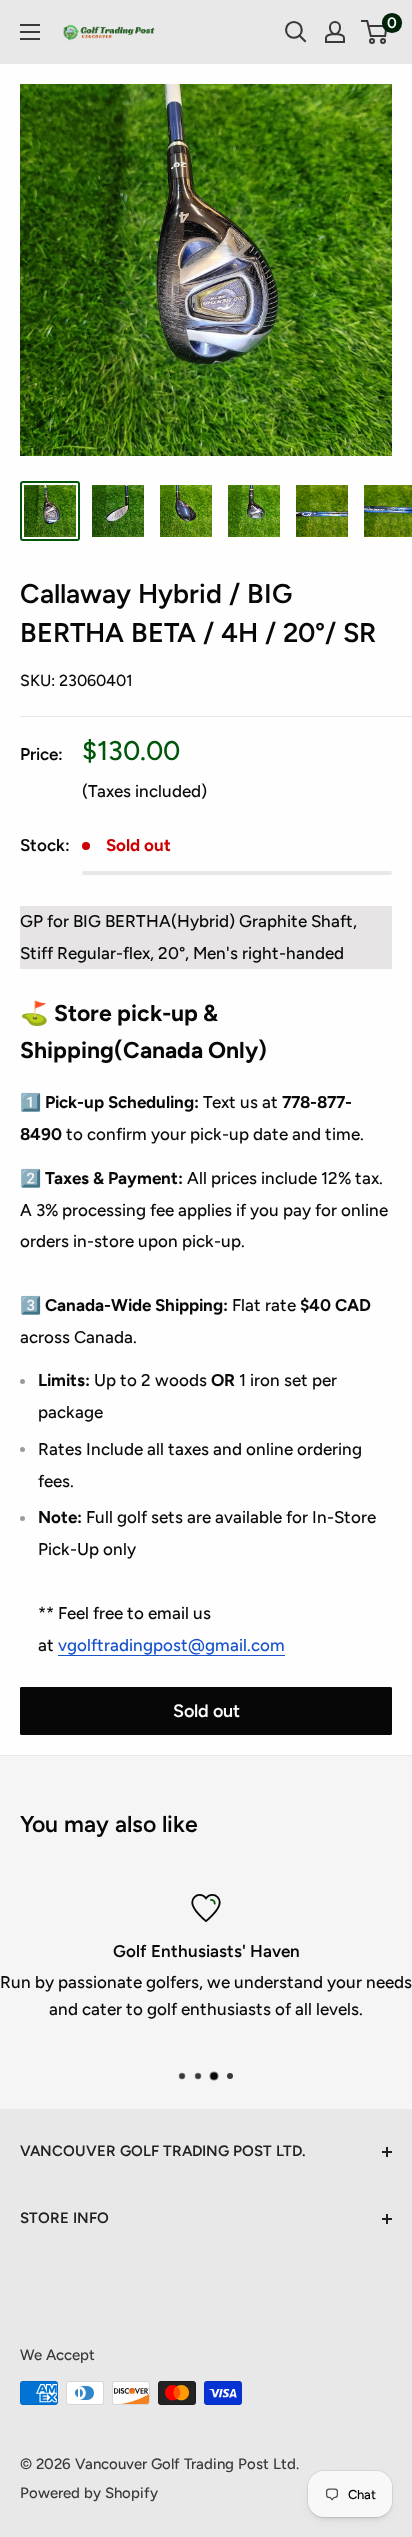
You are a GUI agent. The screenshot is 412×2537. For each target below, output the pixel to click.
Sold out (206, 1711)
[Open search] (296, 32)
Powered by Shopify (89, 2493)
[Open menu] (30, 32)
